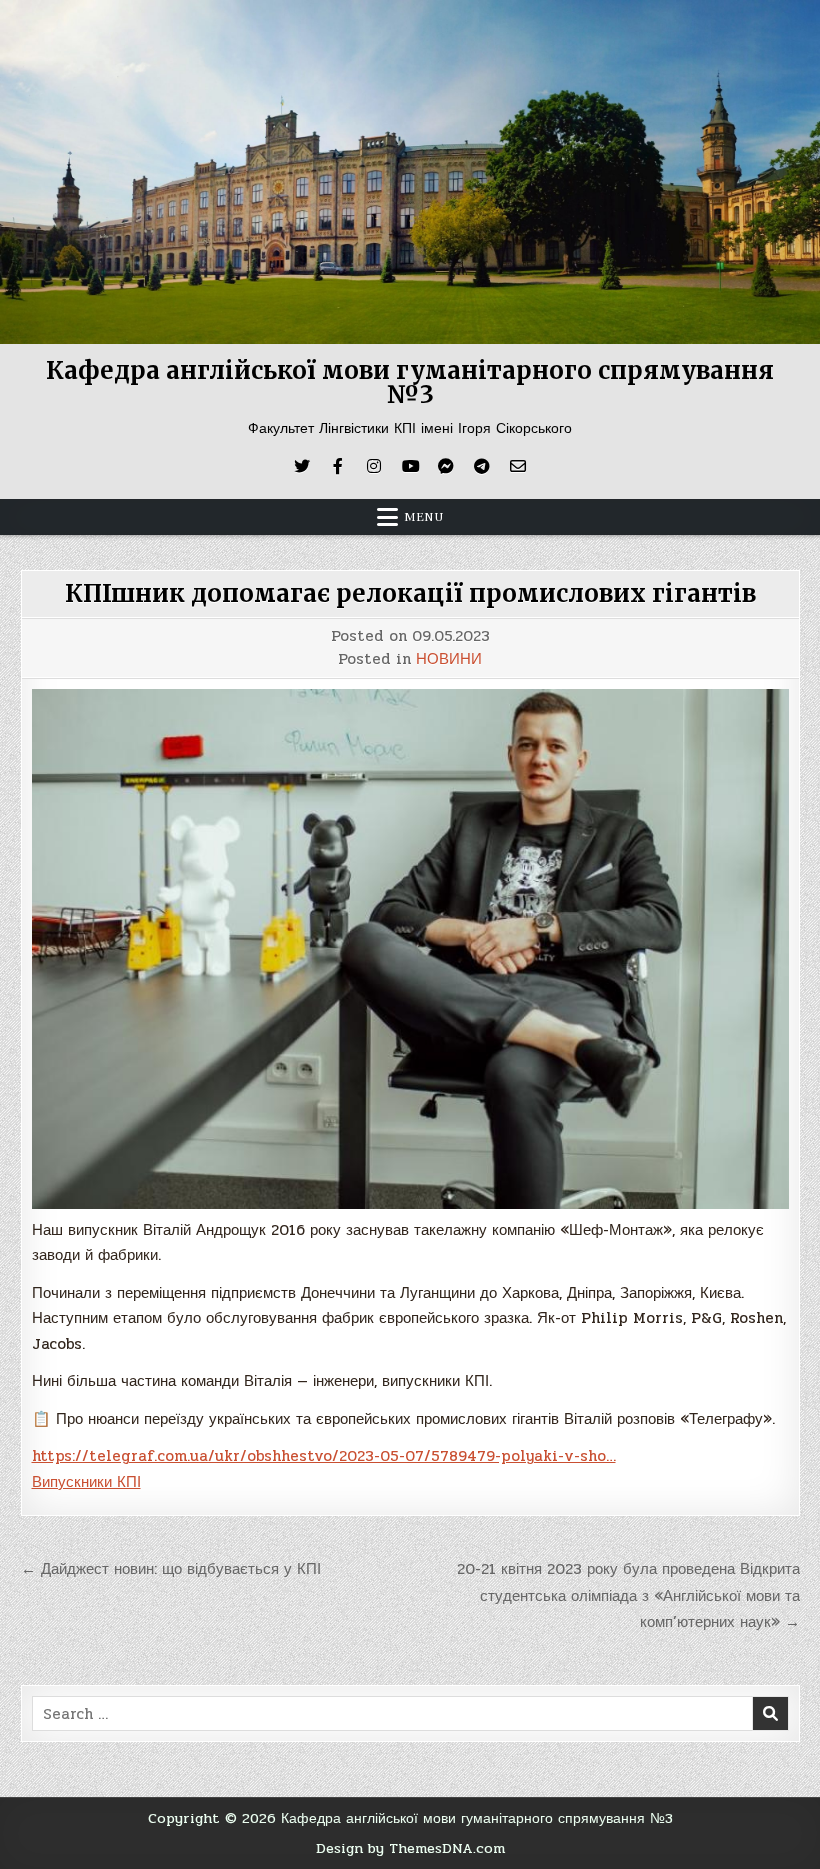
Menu (424, 517)
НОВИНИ (449, 659)
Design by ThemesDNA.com (410, 1848)
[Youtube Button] (410, 466)
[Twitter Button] (302, 466)
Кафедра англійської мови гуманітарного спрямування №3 (410, 382)
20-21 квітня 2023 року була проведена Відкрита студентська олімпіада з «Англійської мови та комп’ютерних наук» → (628, 1595)
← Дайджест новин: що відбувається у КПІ (171, 1569)
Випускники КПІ (86, 1482)
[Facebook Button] (338, 466)
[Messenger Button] (446, 466)
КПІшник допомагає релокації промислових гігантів (410, 593)
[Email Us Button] (518, 466)
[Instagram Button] (374, 466)
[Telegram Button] (482, 466)
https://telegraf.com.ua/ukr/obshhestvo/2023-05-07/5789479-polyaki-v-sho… (324, 1456)
